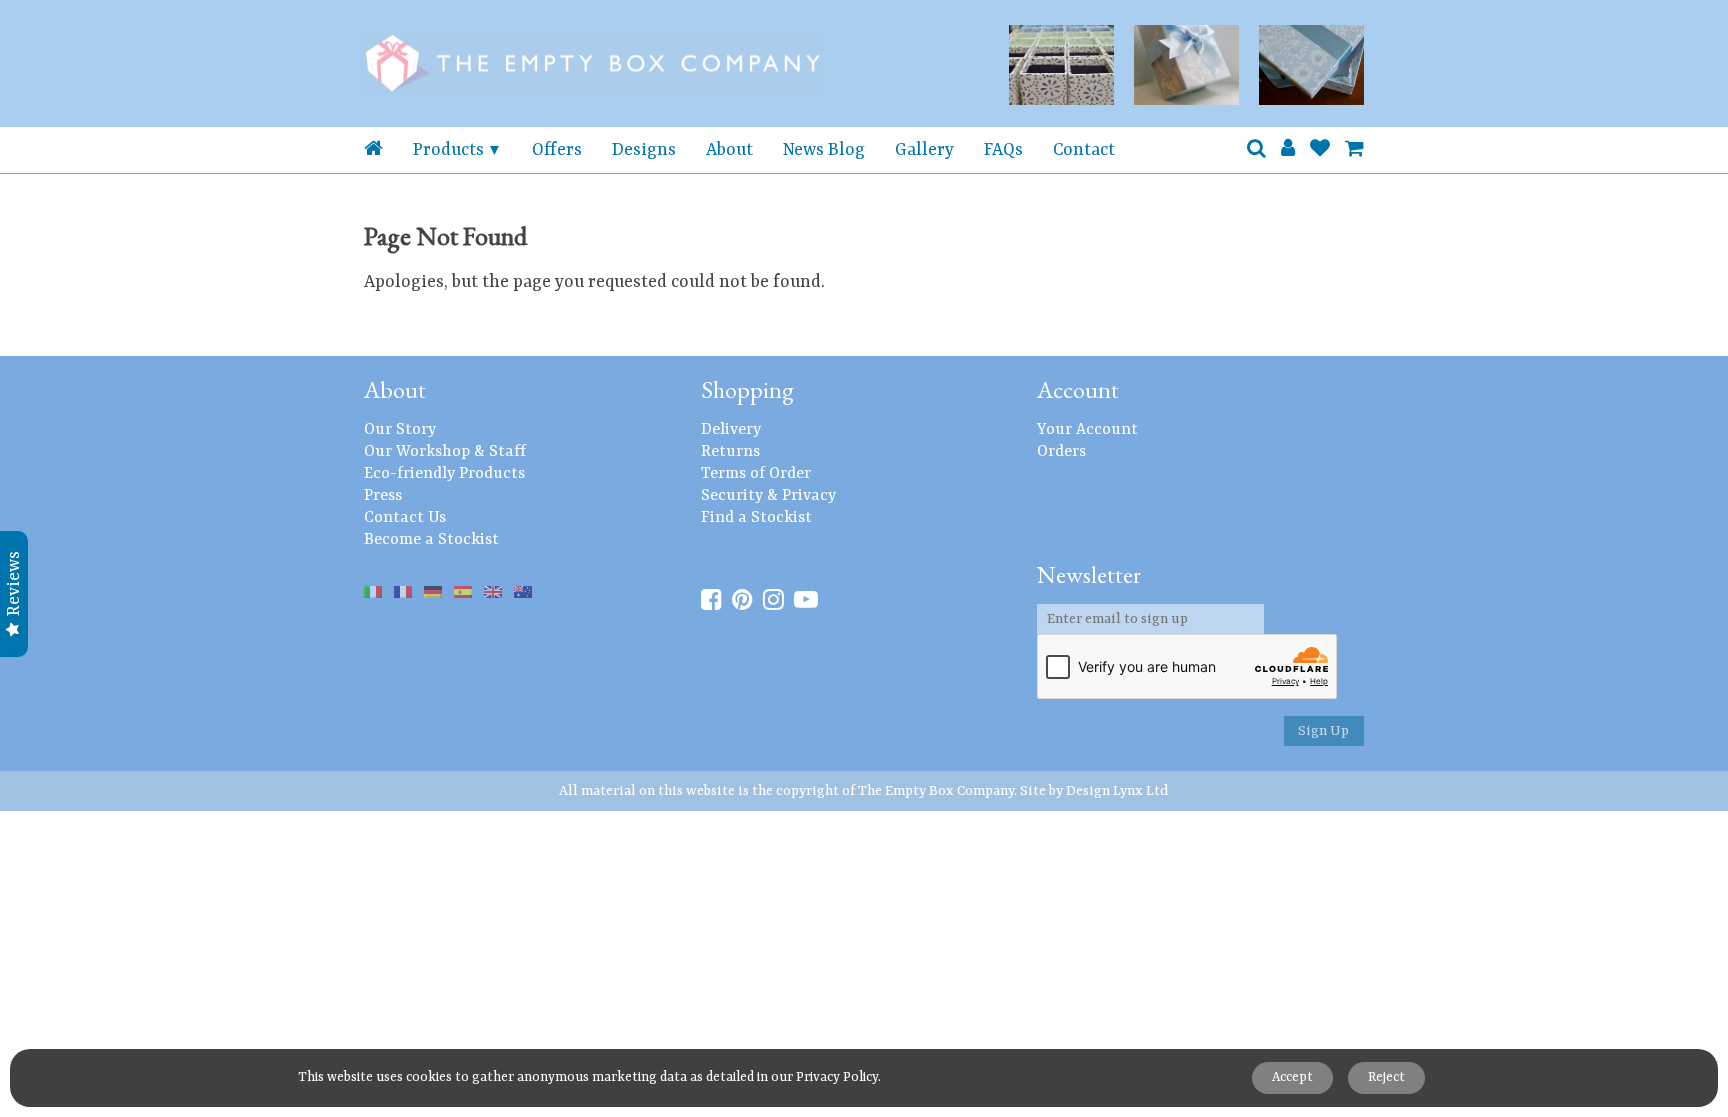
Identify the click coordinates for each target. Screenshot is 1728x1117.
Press (383, 496)
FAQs (1003, 150)
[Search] (1256, 150)
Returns (730, 452)
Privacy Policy (837, 1077)
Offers (557, 150)
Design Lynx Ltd (1117, 791)
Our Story (400, 430)
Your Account (1087, 430)
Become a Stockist (431, 540)
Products (448, 150)
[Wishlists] (1320, 150)
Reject (1386, 1077)
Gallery (924, 150)
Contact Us (405, 518)
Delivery (731, 430)
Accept (1292, 1077)
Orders (1061, 452)
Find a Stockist (756, 518)
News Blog (824, 150)
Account (1078, 389)
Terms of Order (756, 474)
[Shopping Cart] (1354, 150)
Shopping (747, 389)
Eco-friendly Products (444, 474)
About (729, 150)
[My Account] (1288, 150)
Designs (644, 150)
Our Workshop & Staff (445, 452)
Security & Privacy (768, 496)
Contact (1084, 150)
